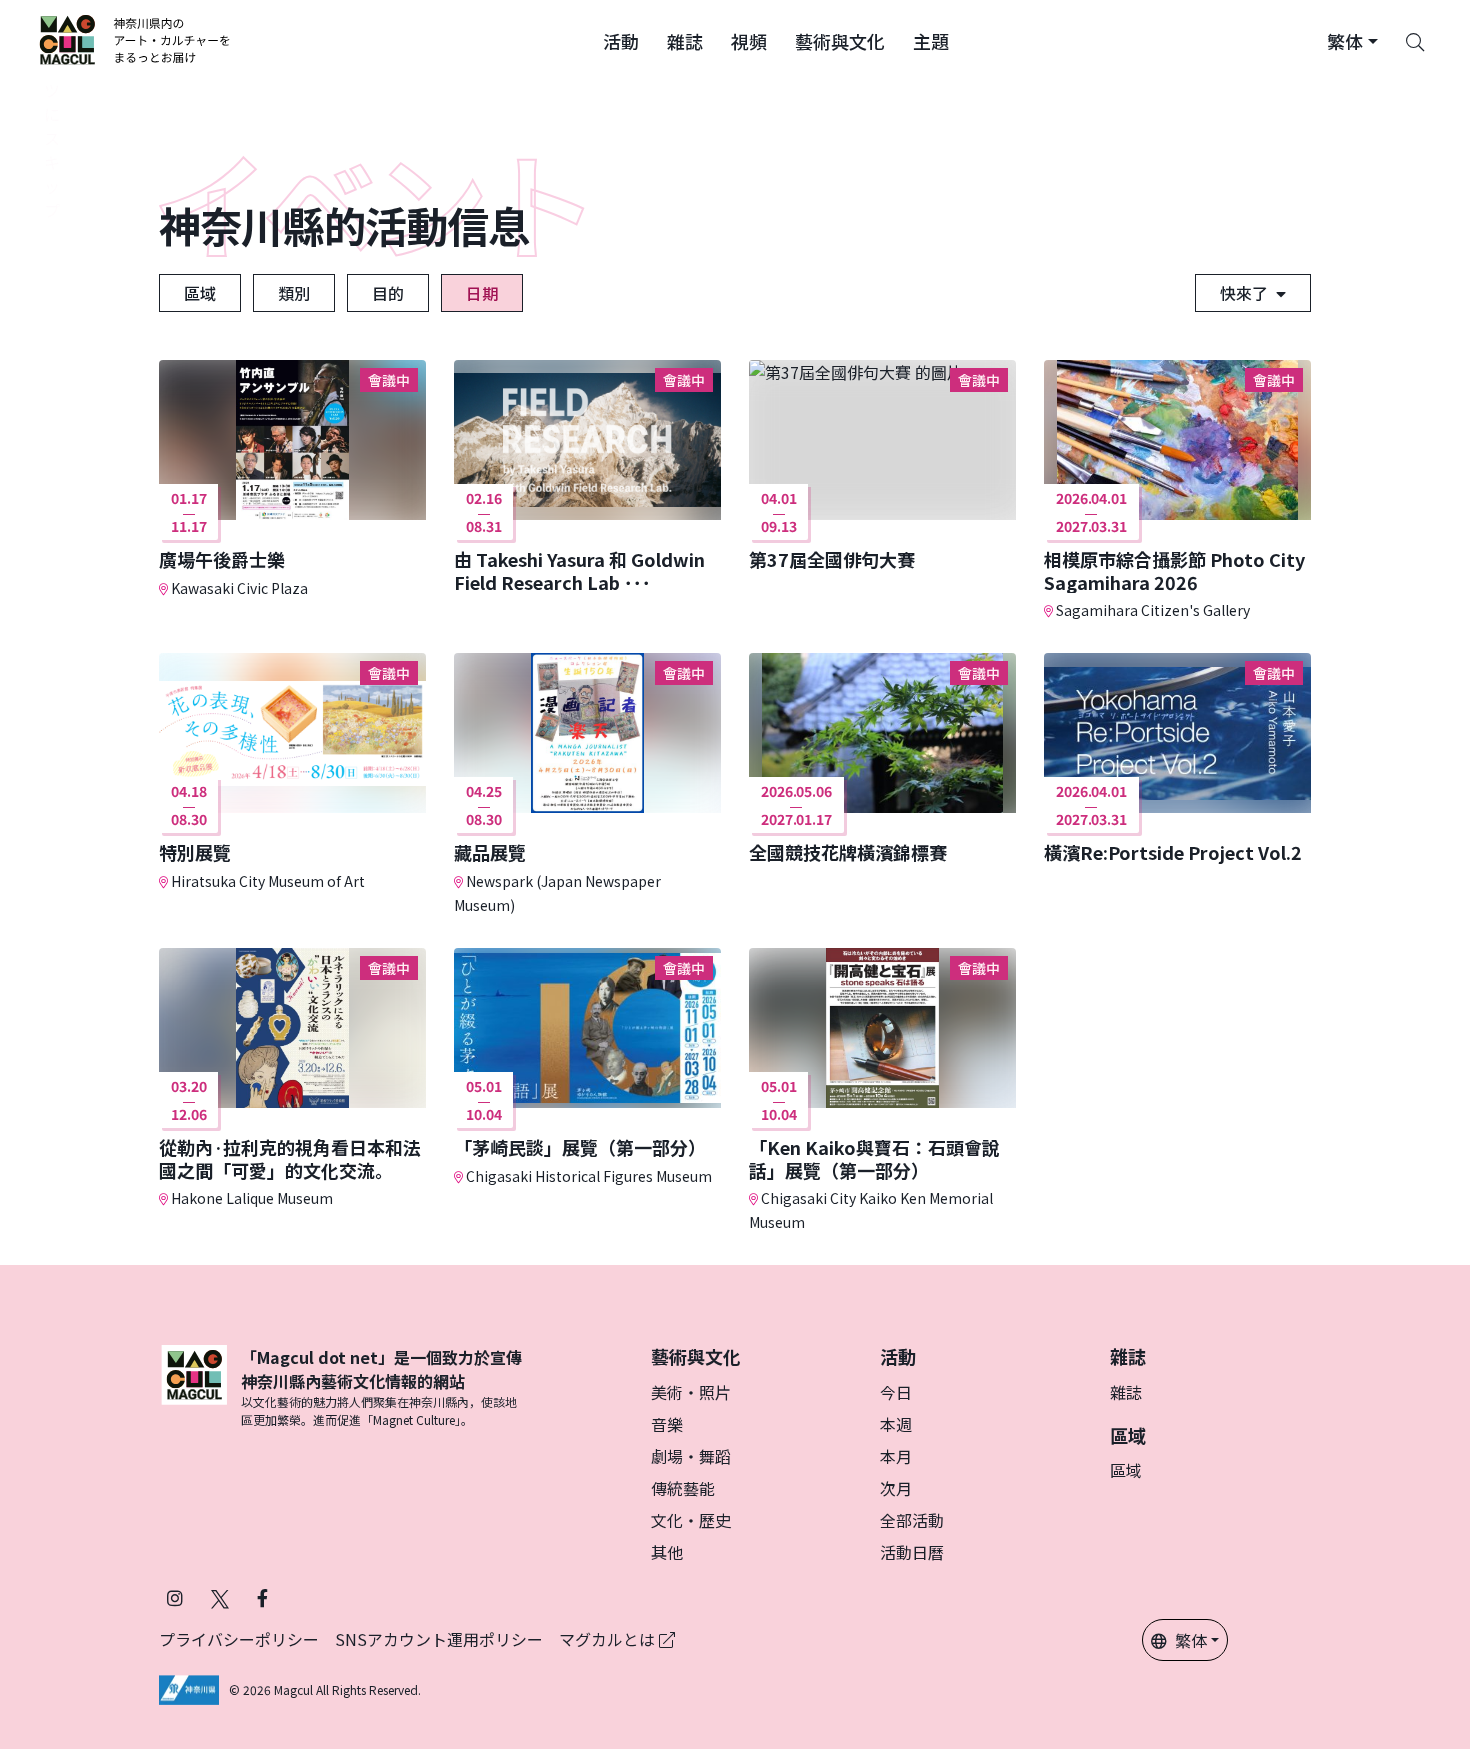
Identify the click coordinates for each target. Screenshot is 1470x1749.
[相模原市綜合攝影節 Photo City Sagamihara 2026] (1177, 490)
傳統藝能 (683, 1488)
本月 (896, 1456)
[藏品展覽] (587, 784)
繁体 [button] (1191, 1640)
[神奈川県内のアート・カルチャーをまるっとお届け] (135, 40)
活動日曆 (912, 1552)
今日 (896, 1392)
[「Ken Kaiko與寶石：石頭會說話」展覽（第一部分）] (882, 1090)
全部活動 (912, 1520)
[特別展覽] (292, 772)
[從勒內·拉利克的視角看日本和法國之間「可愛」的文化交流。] (292, 1078)
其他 (667, 1552)
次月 (896, 1488)
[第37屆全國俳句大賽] (882, 465)
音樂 (667, 1424)
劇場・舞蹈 (691, 1456)
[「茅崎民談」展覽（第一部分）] (587, 1067)
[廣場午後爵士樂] (292, 479)
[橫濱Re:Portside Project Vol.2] (1177, 758)
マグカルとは (609, 1639)
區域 (200, 293)
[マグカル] (194, 1387)
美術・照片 (691, 1392)
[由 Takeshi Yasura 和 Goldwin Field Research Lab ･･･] (587, 476)
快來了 (1244, 293)
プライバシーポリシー (239, 1639)
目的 (388, 293)
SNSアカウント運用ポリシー (439, 1639)
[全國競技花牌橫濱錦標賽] (882, 758)
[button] (621, 40)
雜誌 (1126, 1392)
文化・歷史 (691, 1520)
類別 (294, 293)
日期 (482, 293)
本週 (896, 1424)
